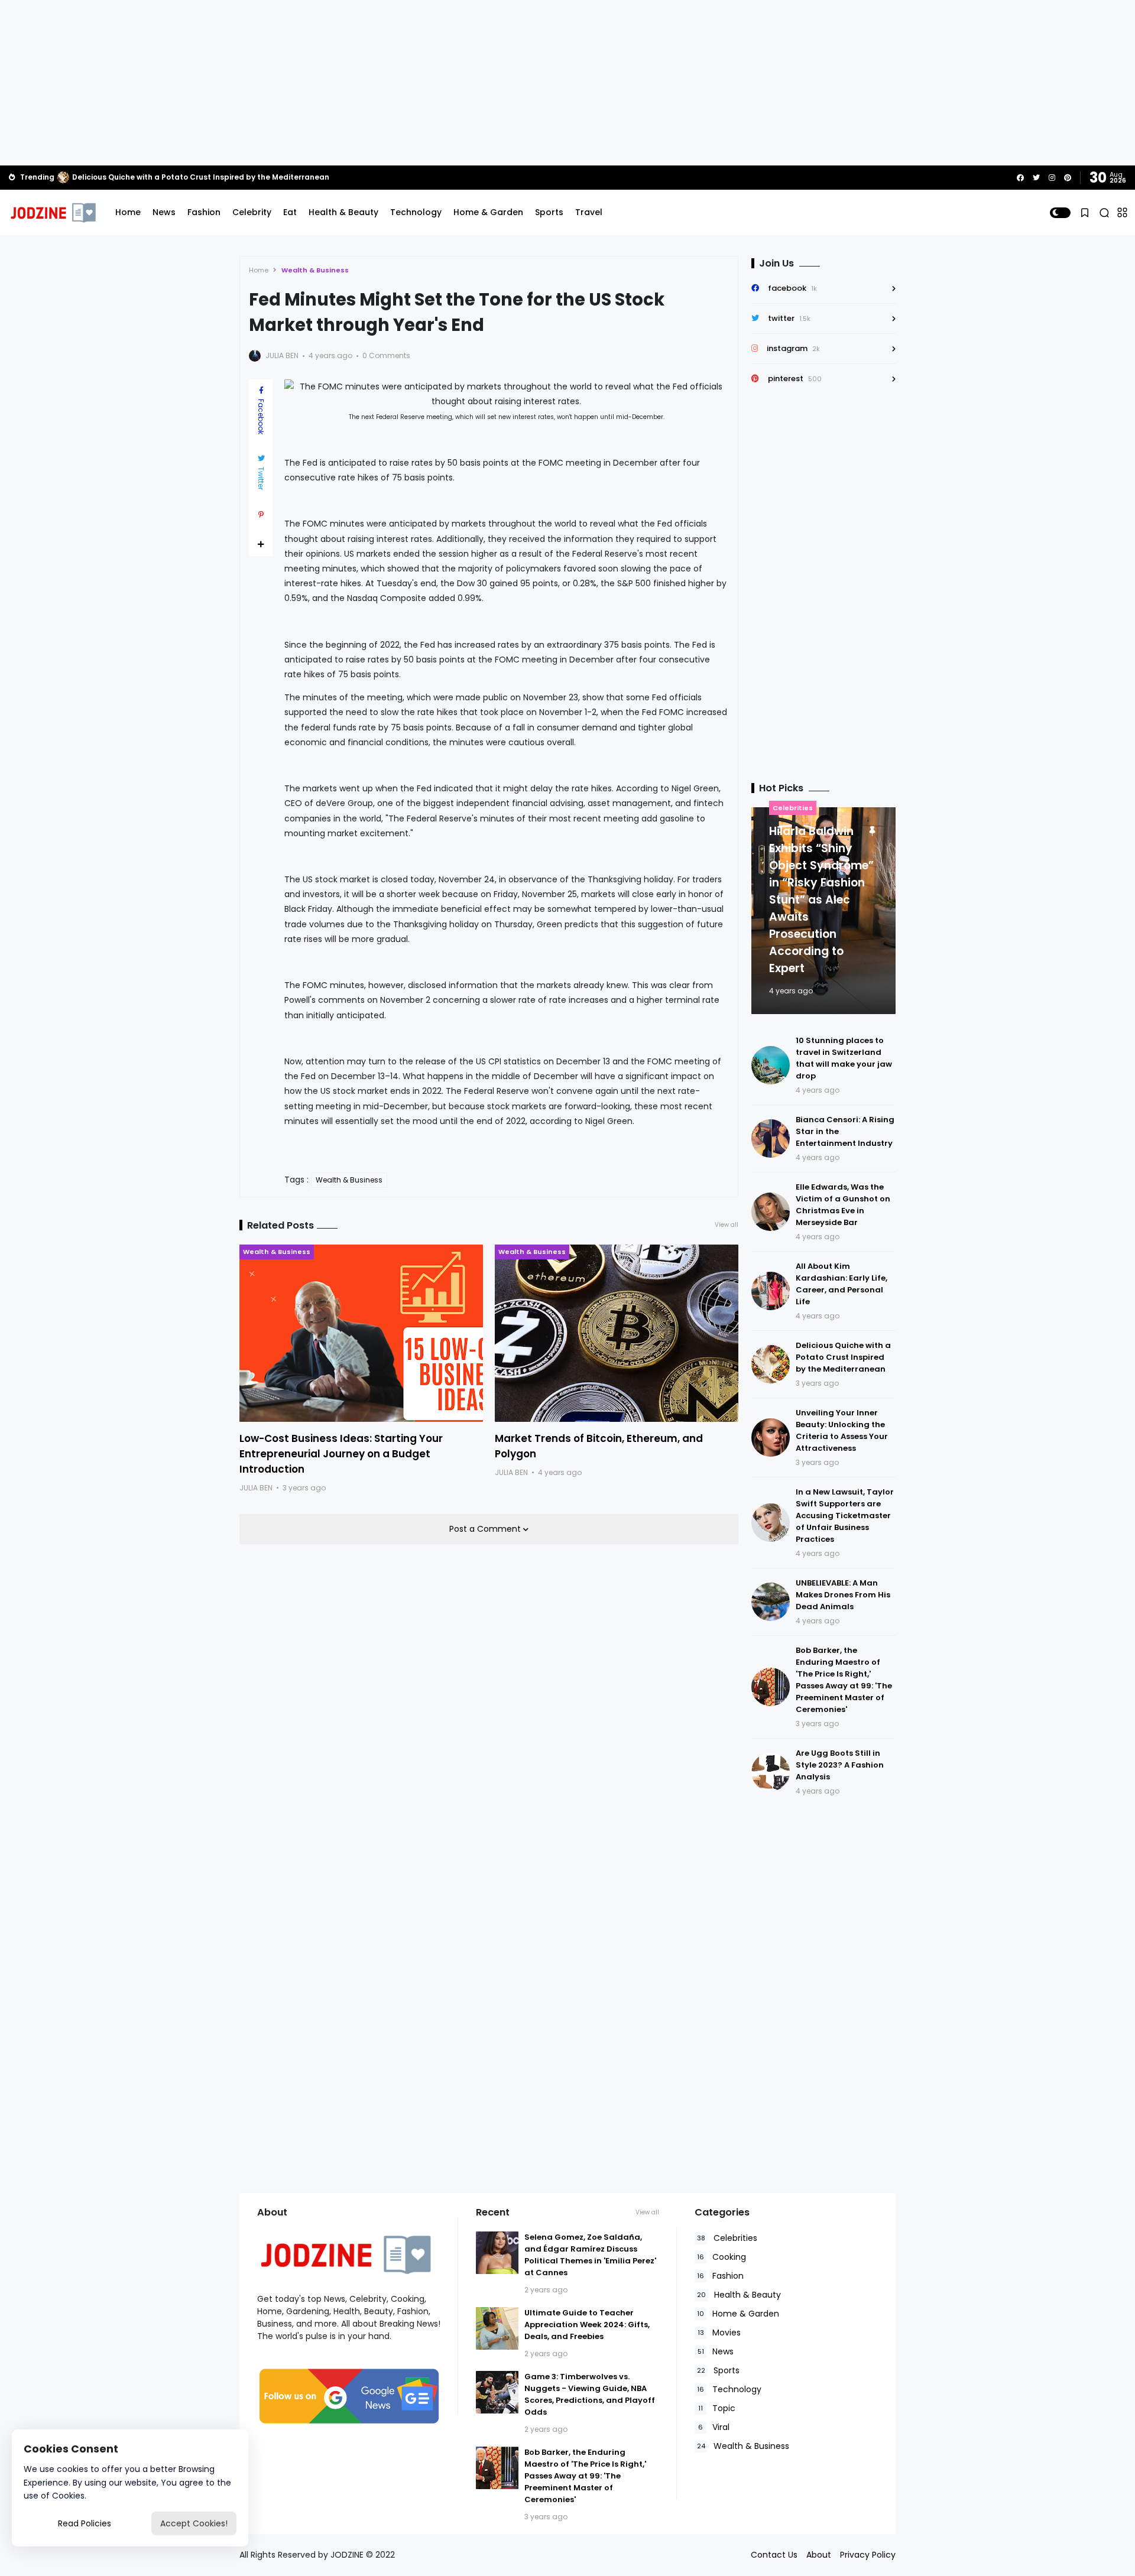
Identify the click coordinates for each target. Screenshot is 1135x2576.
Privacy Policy (868, 2555)
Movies (719, 2333)
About (819, 2555)
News (164, 212)
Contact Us (774, 2555)
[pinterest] (1068, 178)
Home (128, 212)
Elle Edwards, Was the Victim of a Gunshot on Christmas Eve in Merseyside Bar (220, 177)
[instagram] (1052, 178)
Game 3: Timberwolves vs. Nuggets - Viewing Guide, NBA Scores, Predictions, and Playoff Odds (590, 2394)
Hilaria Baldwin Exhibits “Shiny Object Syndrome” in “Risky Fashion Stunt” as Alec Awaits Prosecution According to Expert (821, 900)
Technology (416, 212)
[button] (1060, 213)
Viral (714, 2427)
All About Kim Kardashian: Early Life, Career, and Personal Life (841, 1284)
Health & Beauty (343, 212)
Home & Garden (488, 212)
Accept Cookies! (194, 2523)
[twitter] (1036, 178)
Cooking (721, 2257)
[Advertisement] (567, 83)
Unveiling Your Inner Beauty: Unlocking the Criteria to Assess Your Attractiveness (842, 1430)
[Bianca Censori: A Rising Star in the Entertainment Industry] (771, 1138)
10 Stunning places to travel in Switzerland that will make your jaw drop (844, 1058)
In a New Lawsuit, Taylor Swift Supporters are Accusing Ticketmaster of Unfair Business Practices (845, 1516)
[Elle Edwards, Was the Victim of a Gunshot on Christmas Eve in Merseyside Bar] (63, 177)
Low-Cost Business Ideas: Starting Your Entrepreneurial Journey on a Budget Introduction (341, 1454)
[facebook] (1020, 178)
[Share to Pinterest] (261, 515)
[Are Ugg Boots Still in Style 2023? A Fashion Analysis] (771, 1772)
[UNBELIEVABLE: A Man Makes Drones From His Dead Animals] (771, 1602)
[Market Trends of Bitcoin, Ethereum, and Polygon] (617, 1333)
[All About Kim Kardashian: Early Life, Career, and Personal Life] (771, 1291)
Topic (717, 2408)
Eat (290, 212)
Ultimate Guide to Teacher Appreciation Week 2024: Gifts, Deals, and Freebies (587, 2325)
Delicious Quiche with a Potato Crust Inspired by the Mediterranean (843, 1357)
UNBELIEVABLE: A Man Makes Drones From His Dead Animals (843, 1595)
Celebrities (793, 808)
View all (727, 1225)
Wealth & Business (315, 270)
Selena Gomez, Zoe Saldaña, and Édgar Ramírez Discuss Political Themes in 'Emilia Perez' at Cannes (590, 2255)
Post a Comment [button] (486, 1529)
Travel (589, 212)
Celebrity (252, 212)
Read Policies (85, 2523)
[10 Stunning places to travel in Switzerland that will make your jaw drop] (771, 1065)
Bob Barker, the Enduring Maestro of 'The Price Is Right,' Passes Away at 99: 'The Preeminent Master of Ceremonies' (844, 1680)
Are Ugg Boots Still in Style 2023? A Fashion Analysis (840, 1765)
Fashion (204, 212)
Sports (549, 212)
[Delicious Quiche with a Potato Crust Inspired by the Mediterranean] (771, 1364)
